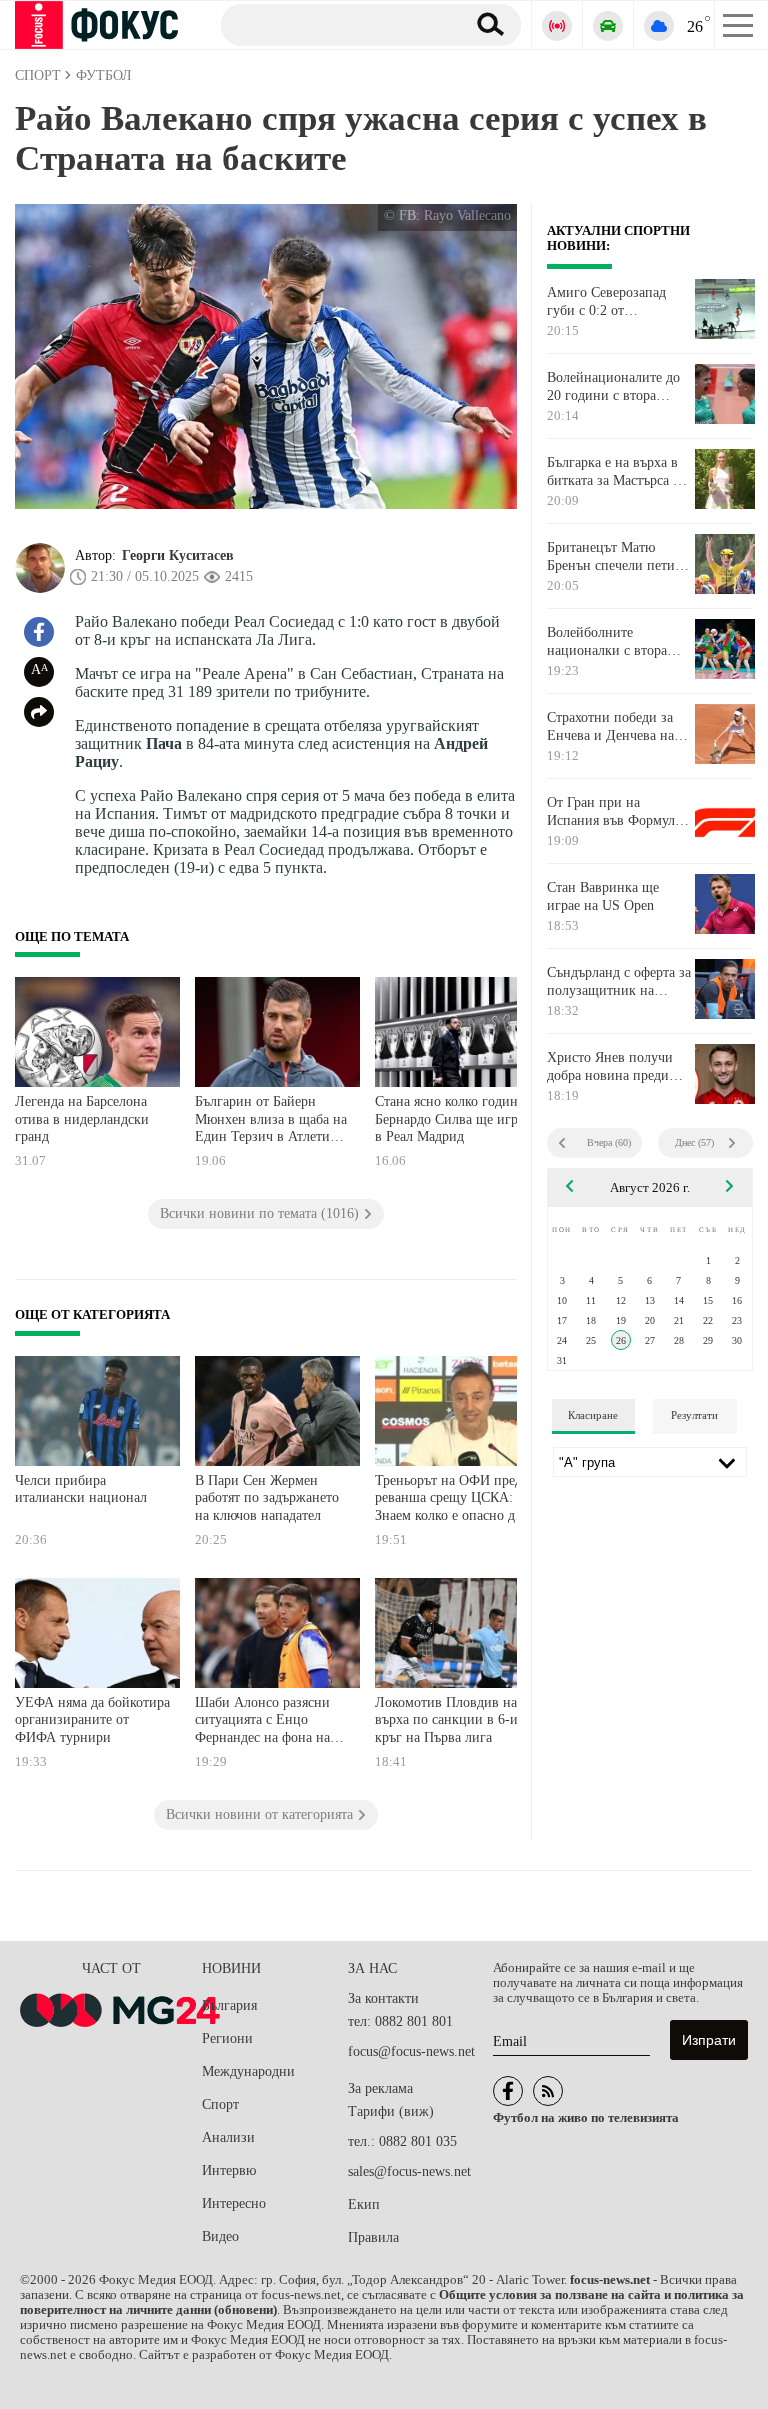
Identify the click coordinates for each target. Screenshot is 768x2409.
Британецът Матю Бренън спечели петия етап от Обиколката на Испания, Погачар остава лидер (614, 557)
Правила (373, 2237)
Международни (248, 2071)
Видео (220, 2236)
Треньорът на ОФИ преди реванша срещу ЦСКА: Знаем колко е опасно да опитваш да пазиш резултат (452, 1500)
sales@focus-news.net (409, 2171)
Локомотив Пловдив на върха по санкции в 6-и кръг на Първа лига (446, 1720)
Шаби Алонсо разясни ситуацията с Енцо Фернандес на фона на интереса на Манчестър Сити (265, 1722)
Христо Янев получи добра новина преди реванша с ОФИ (610, 1067)
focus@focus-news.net (411, 2051)
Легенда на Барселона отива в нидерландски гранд (82, 1119)
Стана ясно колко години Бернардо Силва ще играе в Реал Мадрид (452, 1119)
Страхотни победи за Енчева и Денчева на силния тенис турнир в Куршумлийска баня (616, 727)
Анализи (228, 2137)
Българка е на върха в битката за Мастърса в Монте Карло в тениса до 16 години (614, 472)
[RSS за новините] (548, 2091)
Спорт (220, 2104)
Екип (364, 2204)
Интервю (229, 2170)
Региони (227, 2038)
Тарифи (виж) (391, 2111)
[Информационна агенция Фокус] (508, 2091)
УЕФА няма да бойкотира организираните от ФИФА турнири (92, 1720)
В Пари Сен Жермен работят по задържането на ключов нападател (267, 1498)
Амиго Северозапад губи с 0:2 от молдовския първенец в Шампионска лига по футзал (618, 302)
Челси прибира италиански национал (81, 1489)
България (229, 2005)
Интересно (234, 2203)
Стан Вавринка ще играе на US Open (603, 896)
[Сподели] (39, 712)
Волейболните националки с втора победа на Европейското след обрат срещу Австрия (611, 642)
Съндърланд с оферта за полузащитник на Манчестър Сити (619, 982)
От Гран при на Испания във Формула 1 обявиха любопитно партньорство (614, 812)
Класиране (593, 1415)
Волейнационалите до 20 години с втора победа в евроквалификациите (613, 387)
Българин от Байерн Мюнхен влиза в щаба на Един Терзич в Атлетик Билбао (271, 1121)
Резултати (694, 1415)
